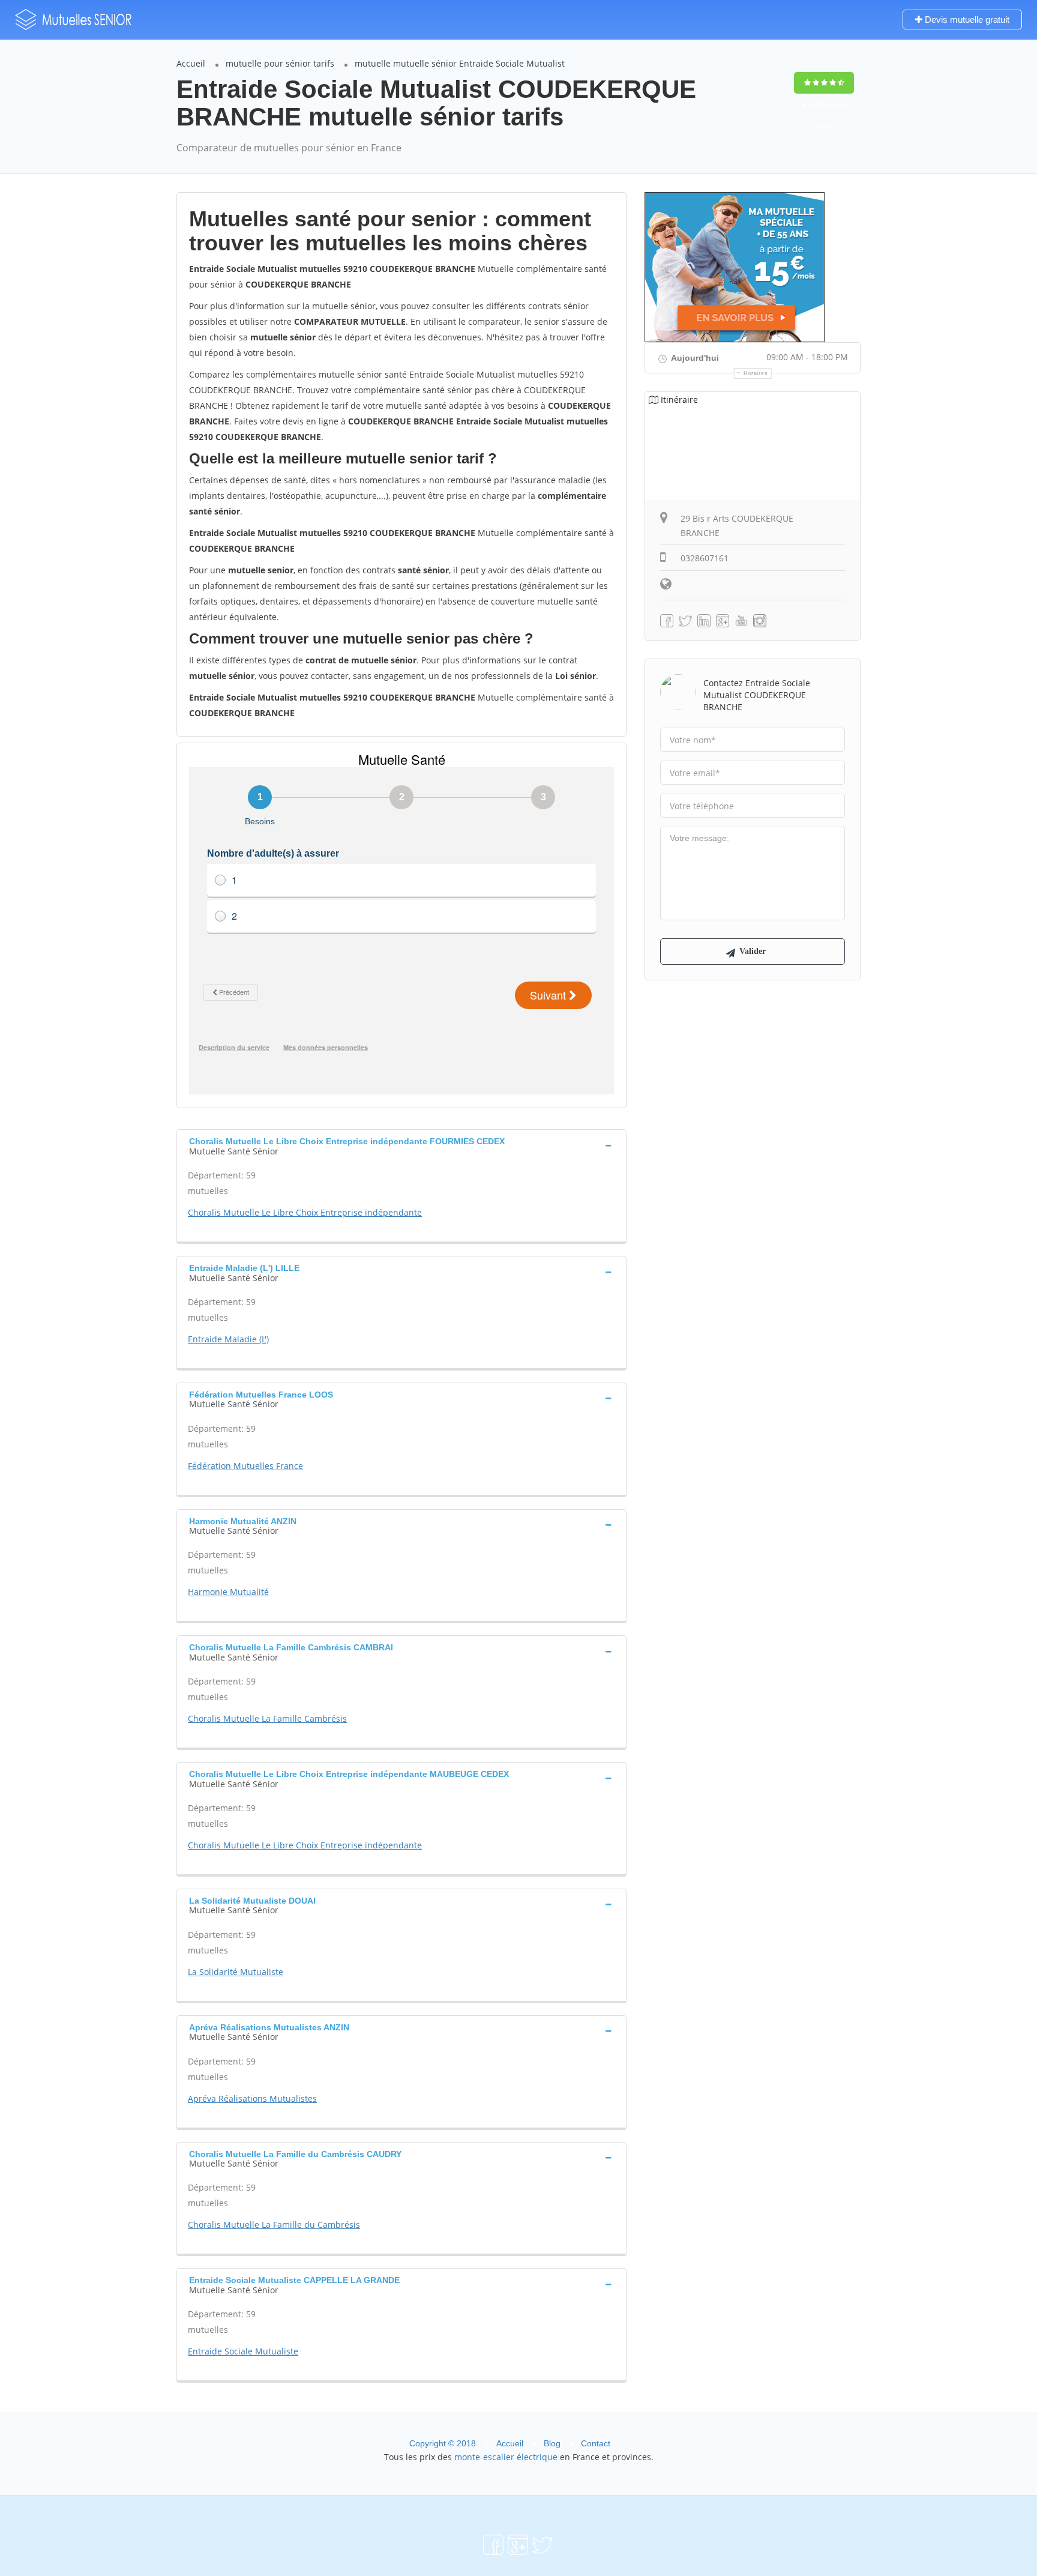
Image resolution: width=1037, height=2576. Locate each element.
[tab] (401, 1145)
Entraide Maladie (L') (228, 1339)
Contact (596, 2443)
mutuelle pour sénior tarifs (280, 63)
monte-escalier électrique (506, 2457)
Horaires (756, 373)
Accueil (191, 63)
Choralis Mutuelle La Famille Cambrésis (267, 1718)
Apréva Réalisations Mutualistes (252, 2098)
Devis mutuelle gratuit (966, 20)
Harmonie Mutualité (228, 1592)
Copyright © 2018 (443, 2443)
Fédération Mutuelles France (245, 1466)
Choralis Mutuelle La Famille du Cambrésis (274, 2225)
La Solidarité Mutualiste (236, 1972)
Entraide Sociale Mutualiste (243, 2351)
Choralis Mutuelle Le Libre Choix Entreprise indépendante (305, 1212)
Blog (552, 2443)
